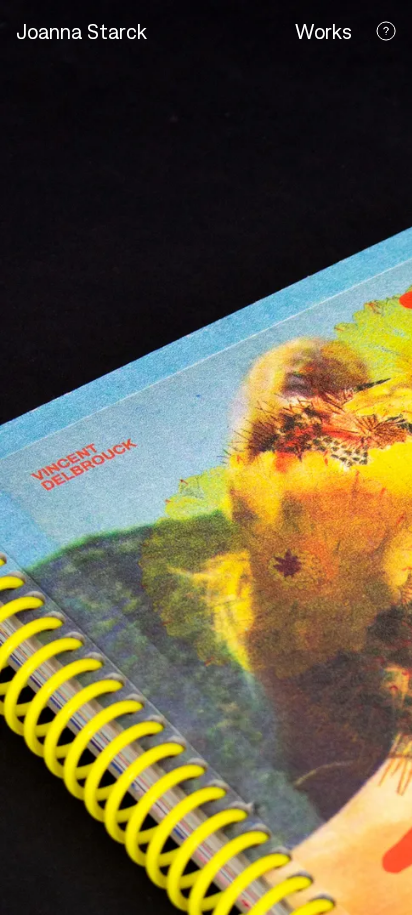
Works (323, 31)
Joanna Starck (81, 31)
